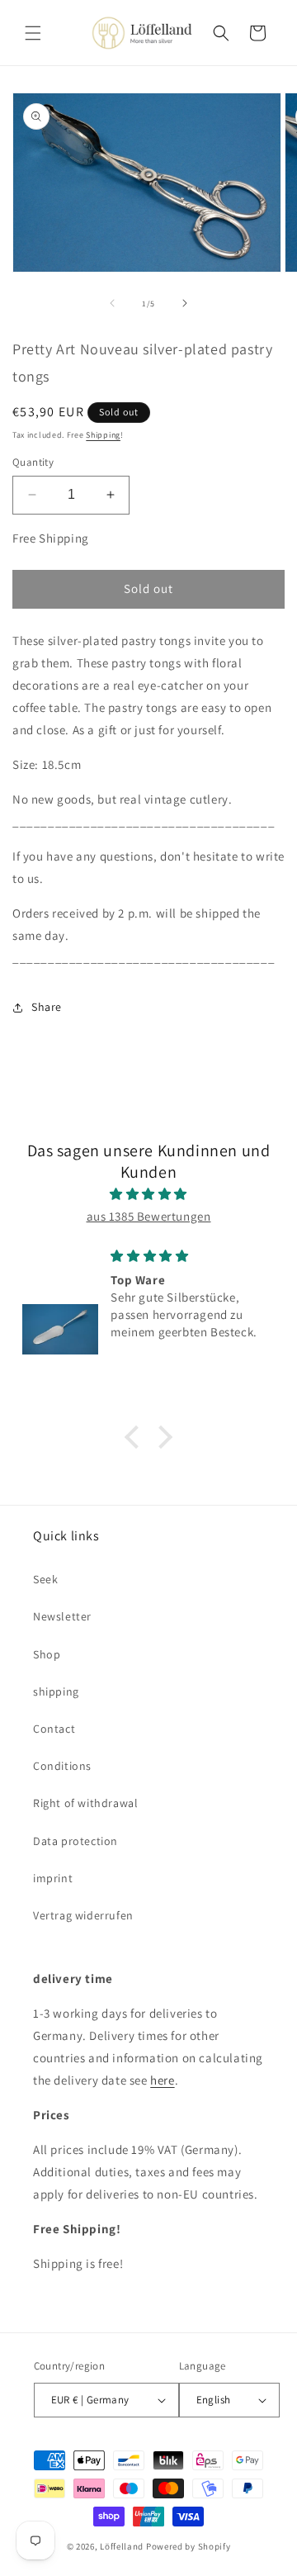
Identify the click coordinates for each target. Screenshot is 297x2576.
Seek (45, 1579)
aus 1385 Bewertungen (149, 1216)
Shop (47, 1654)
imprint (53, 1878)
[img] (148, 1194)
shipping (56, 1691)
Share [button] (47, 1007)
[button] (33, 33)
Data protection (75, 1841)
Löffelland (122, 2546)
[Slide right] (185, 303)
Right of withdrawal (85, 1803)
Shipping (103, 435)
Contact (54, 1729)
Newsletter (62, 1616)
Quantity (33, 462)
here (162, 2080)
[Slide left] (112, 303)
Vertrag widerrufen (83, 1915)
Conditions (62, 1766)
